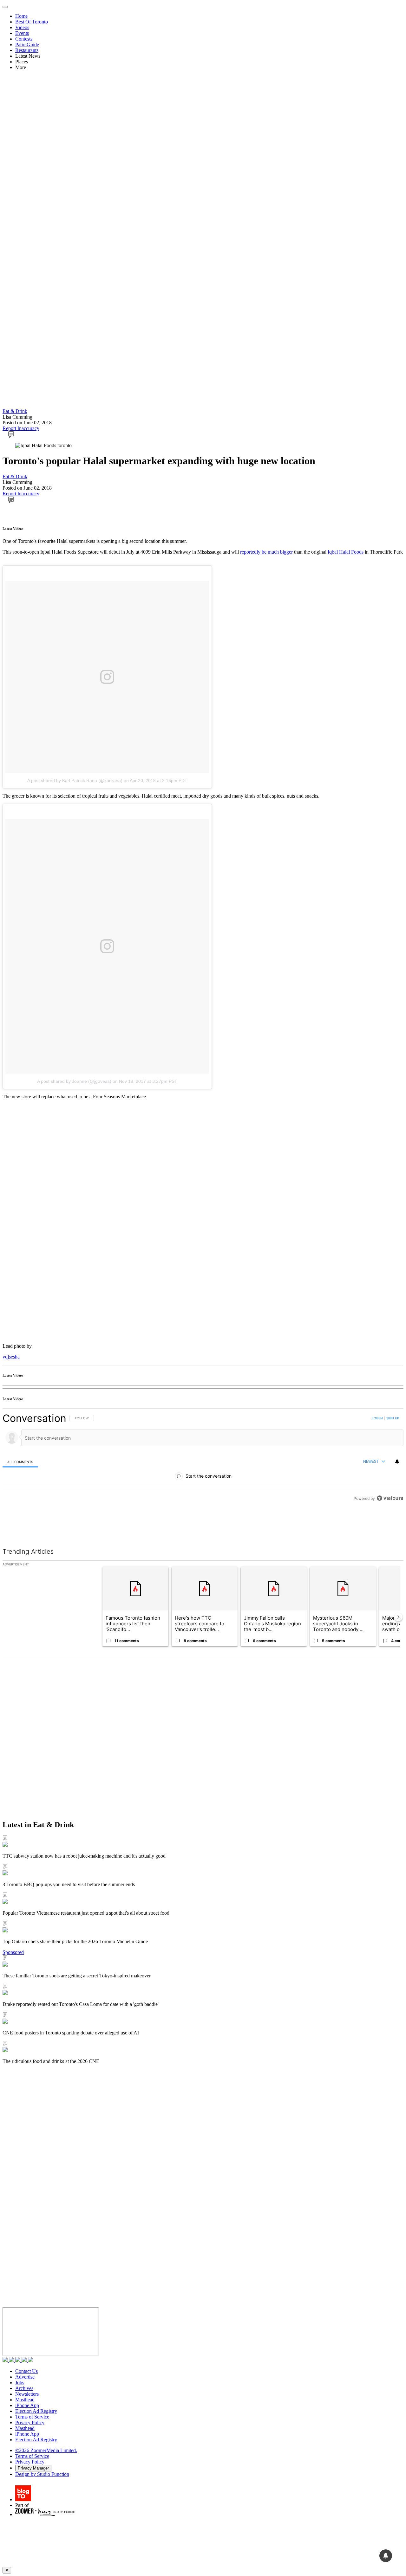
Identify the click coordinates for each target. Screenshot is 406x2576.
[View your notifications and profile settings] (397, 1461)
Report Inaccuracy (21, 428)
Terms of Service (32, 2417)
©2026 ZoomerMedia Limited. (46, 2450)
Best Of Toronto (32, 22)
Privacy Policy (30, 2422)
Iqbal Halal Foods (346, 552)
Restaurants (27, 50)
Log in (377, 1418)
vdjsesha (11, 1357)
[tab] (20, 1462)
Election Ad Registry (36, 2411)
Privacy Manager (33, 2468)
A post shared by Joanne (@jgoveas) (74, 1081)
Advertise (25, 2377)
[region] (203, 1472)
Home (21, 16)
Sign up (393, 1418)
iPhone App (27, 2405)
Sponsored (13, 1952)
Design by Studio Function (42, 2474)
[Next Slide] (398, 1617)
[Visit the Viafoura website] (390, 1527)
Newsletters (27, 2394)
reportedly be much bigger (266, 552)
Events (22, 33)
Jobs (20, 2383)
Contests (24, 39)
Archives (24, 2388)
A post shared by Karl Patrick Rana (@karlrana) (75, 781)
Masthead (25, 2400)
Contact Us (26, 2371)
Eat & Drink (15, 411)
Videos (22, 27)
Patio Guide (27, 45)
